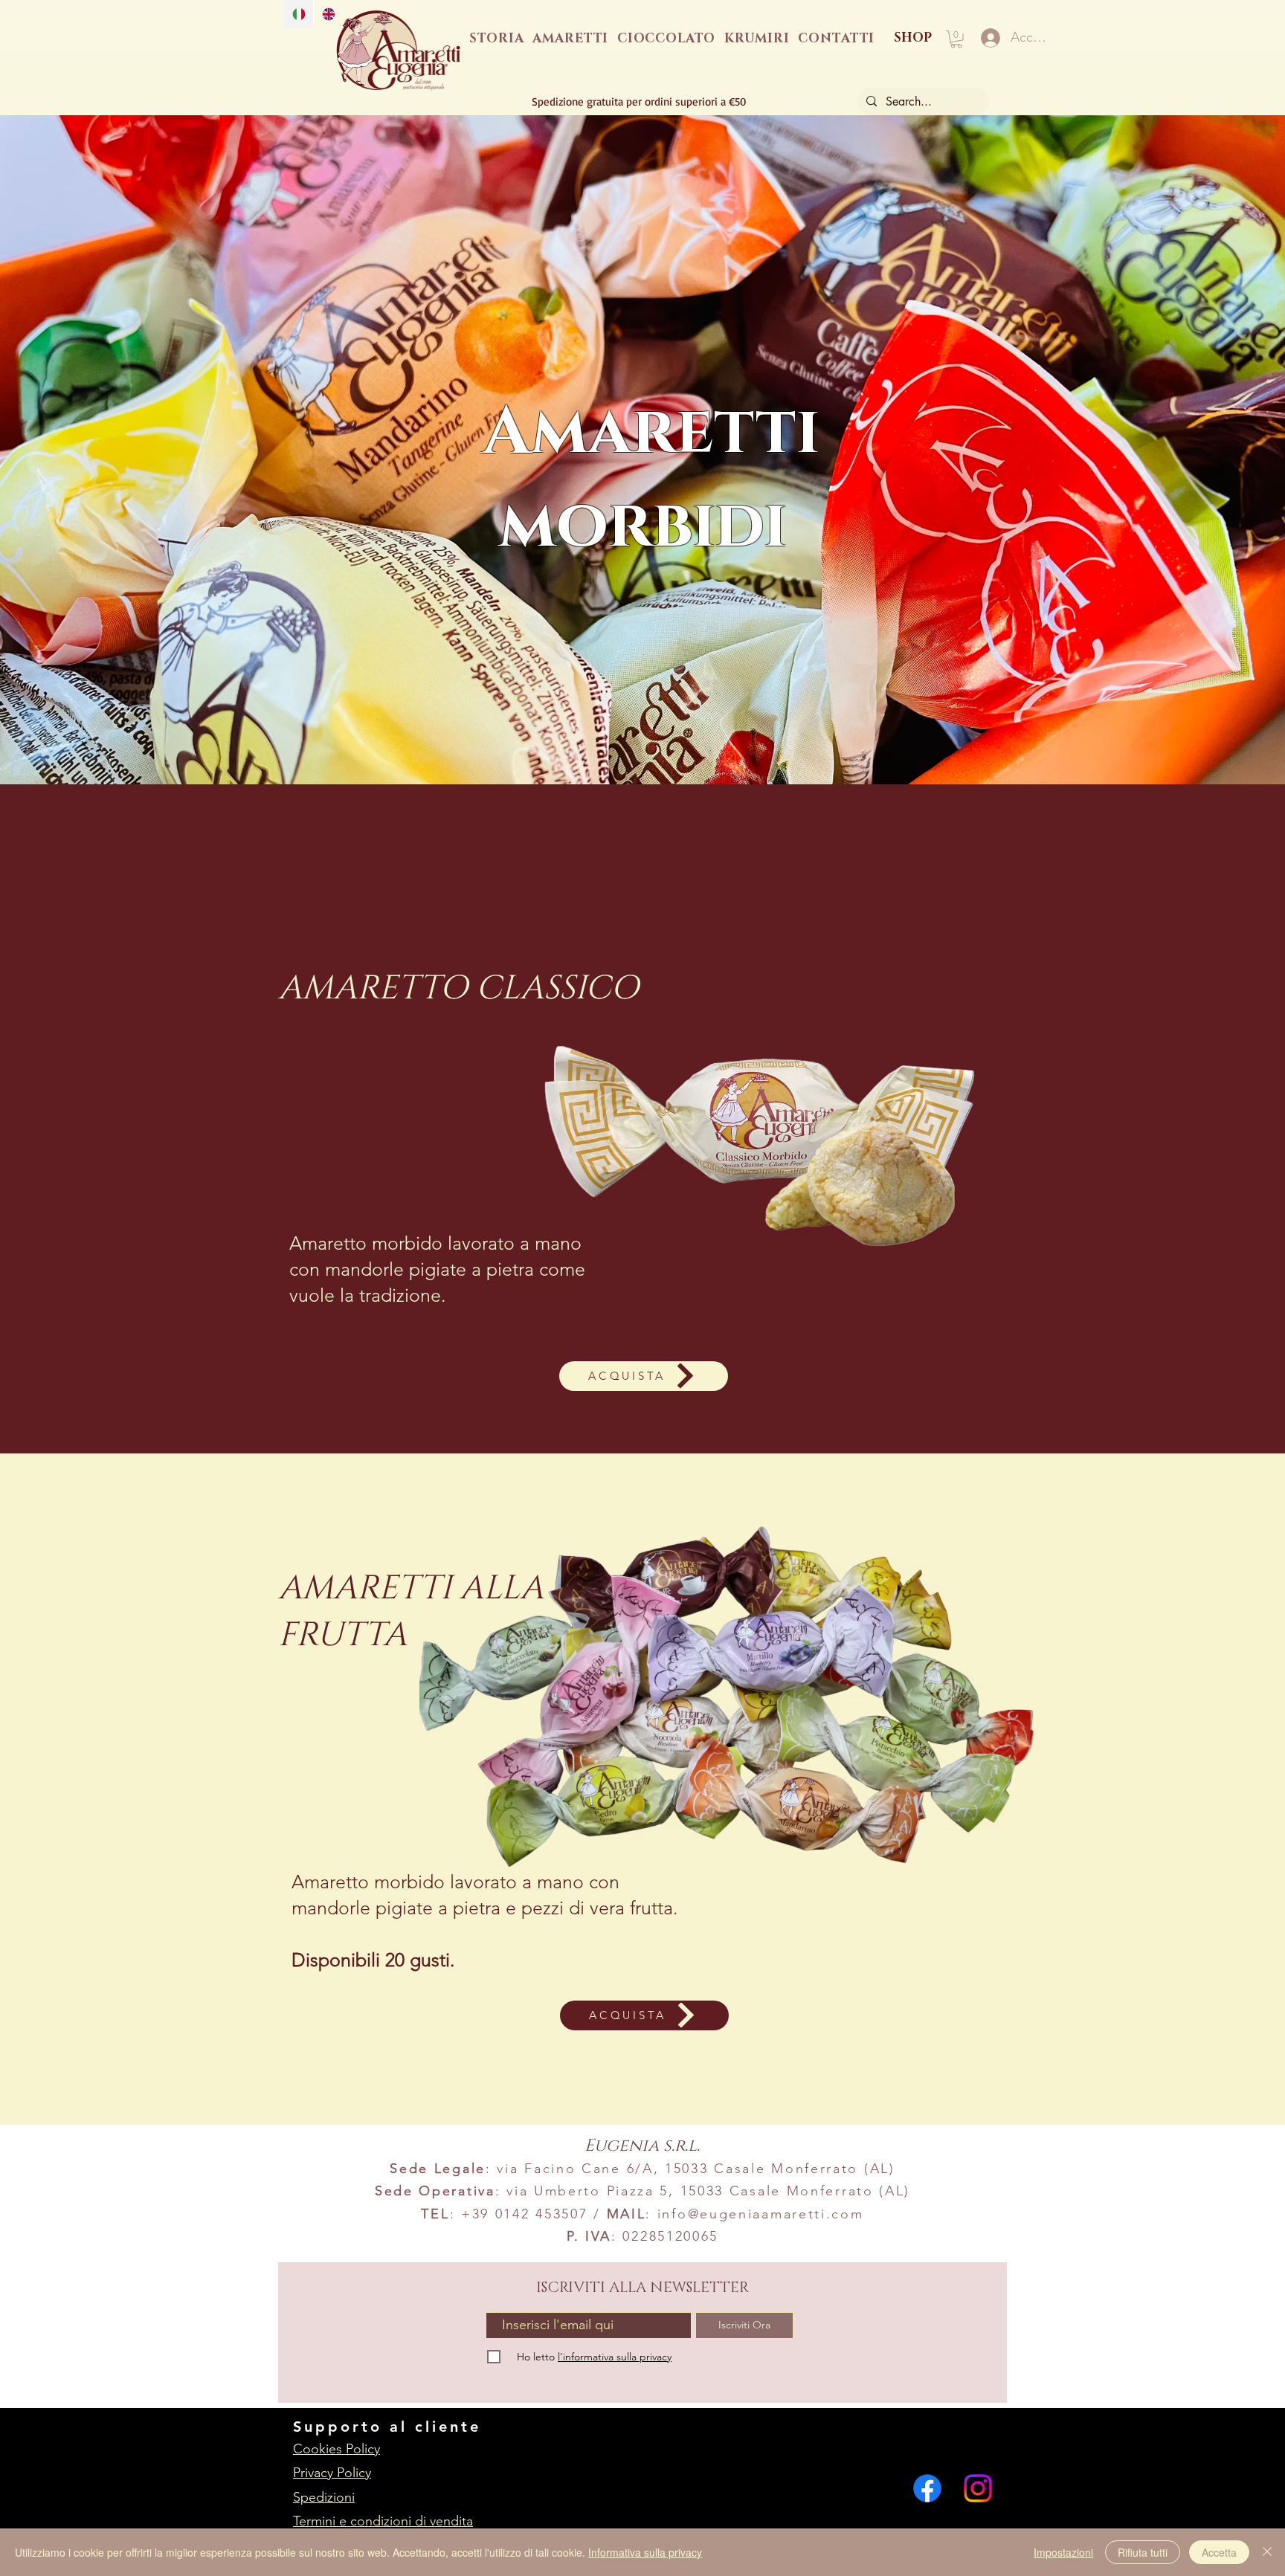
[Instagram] (978, 2488)
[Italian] (299, 14)
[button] (956, 39)
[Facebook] (927, 2488)
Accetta (1219, 2552)
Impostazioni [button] (1063, 2552)
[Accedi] (989, 38)
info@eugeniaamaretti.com (761, 2214)
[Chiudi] (1267, 2552)
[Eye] (399, 51)
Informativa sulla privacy (645, 2552)
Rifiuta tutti (1143, 2552)
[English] (328, 14)
